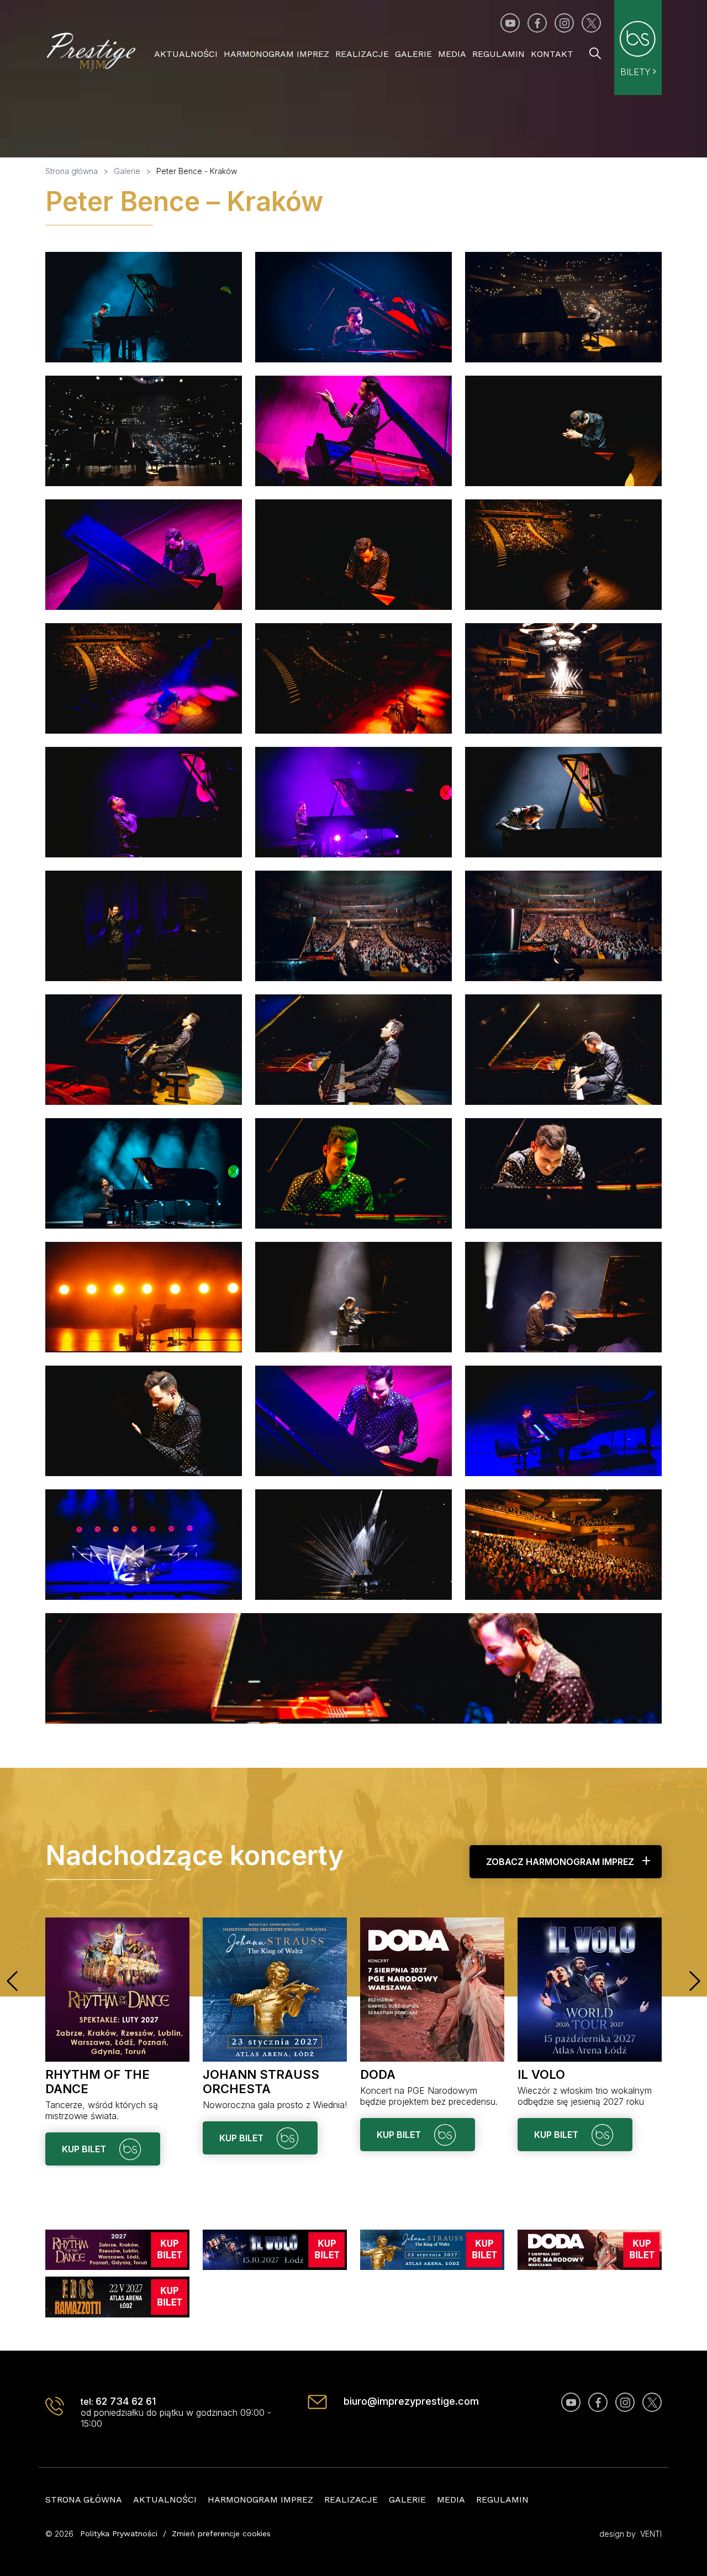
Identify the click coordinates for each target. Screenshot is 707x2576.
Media (452, 54)
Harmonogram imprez (276, 54)
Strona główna (84, 2499)
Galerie (413, 54)
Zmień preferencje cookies (221, 2533)
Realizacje (362, 54)
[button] (12, 1981)
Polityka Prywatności (119, 2533)
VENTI (651, 2534)
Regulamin (498, 54)
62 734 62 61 (126, 2401)
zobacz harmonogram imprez (560, 1862)
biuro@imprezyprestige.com (411, 2401)
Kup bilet (85, 2149)
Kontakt (552, 54)
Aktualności (186, 54)
